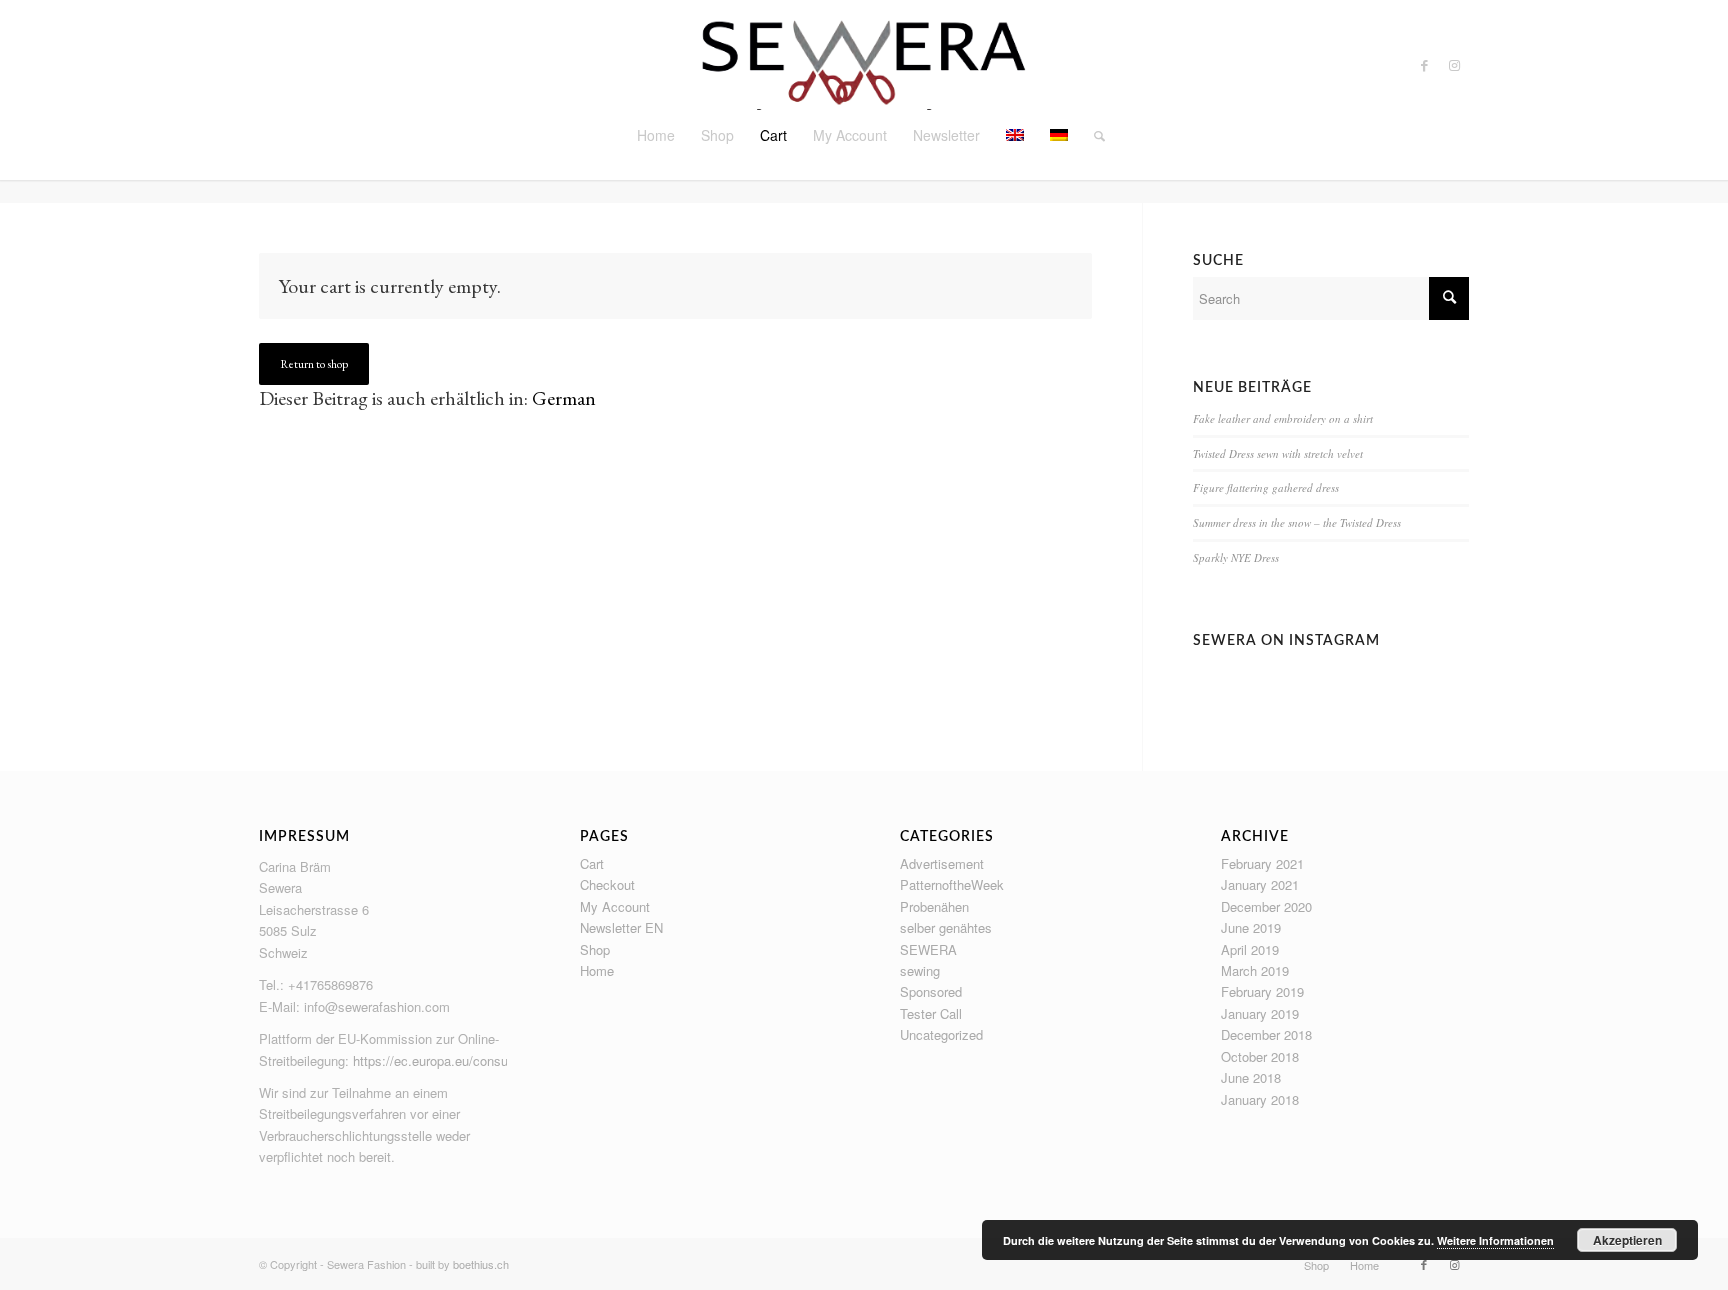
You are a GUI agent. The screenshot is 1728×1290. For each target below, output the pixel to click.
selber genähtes (946, 927)
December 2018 (1266, 1034)
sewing (920, 970)
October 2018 (1260, 1056)
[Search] (1093, 135)
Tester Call (931, 1013)
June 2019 (1251, 927)
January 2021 (1260, 884)
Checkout (607, 884)
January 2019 (1260, 1013)
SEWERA (928, 949)
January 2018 (1260, 1099)
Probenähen (934, 906)
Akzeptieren (1627, 1240)
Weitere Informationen (1495, 1240)
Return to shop (314, 364)
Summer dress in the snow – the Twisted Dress (1297, 522)
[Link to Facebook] (1424, 65)
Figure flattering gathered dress (1266, 487)
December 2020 (1266, 906)
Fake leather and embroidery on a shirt (1283, 418)
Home (597, 970)
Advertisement (942, 863)
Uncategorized (941, 1034)
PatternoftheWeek (952, 884)
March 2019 (1255, 970)
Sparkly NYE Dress (1236, 557)
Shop (595, 949)
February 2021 (1262, 863)
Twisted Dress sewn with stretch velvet (1278, 453)
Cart (592, 863)
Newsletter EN (621, 927)
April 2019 (1250, 949)
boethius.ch (481, 1264)
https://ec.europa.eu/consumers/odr (456, 1060)
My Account (615, 906)
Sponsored (931, 991)
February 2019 (1262, 991)
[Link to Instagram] (1454, 65)
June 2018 (1251, 1077)
